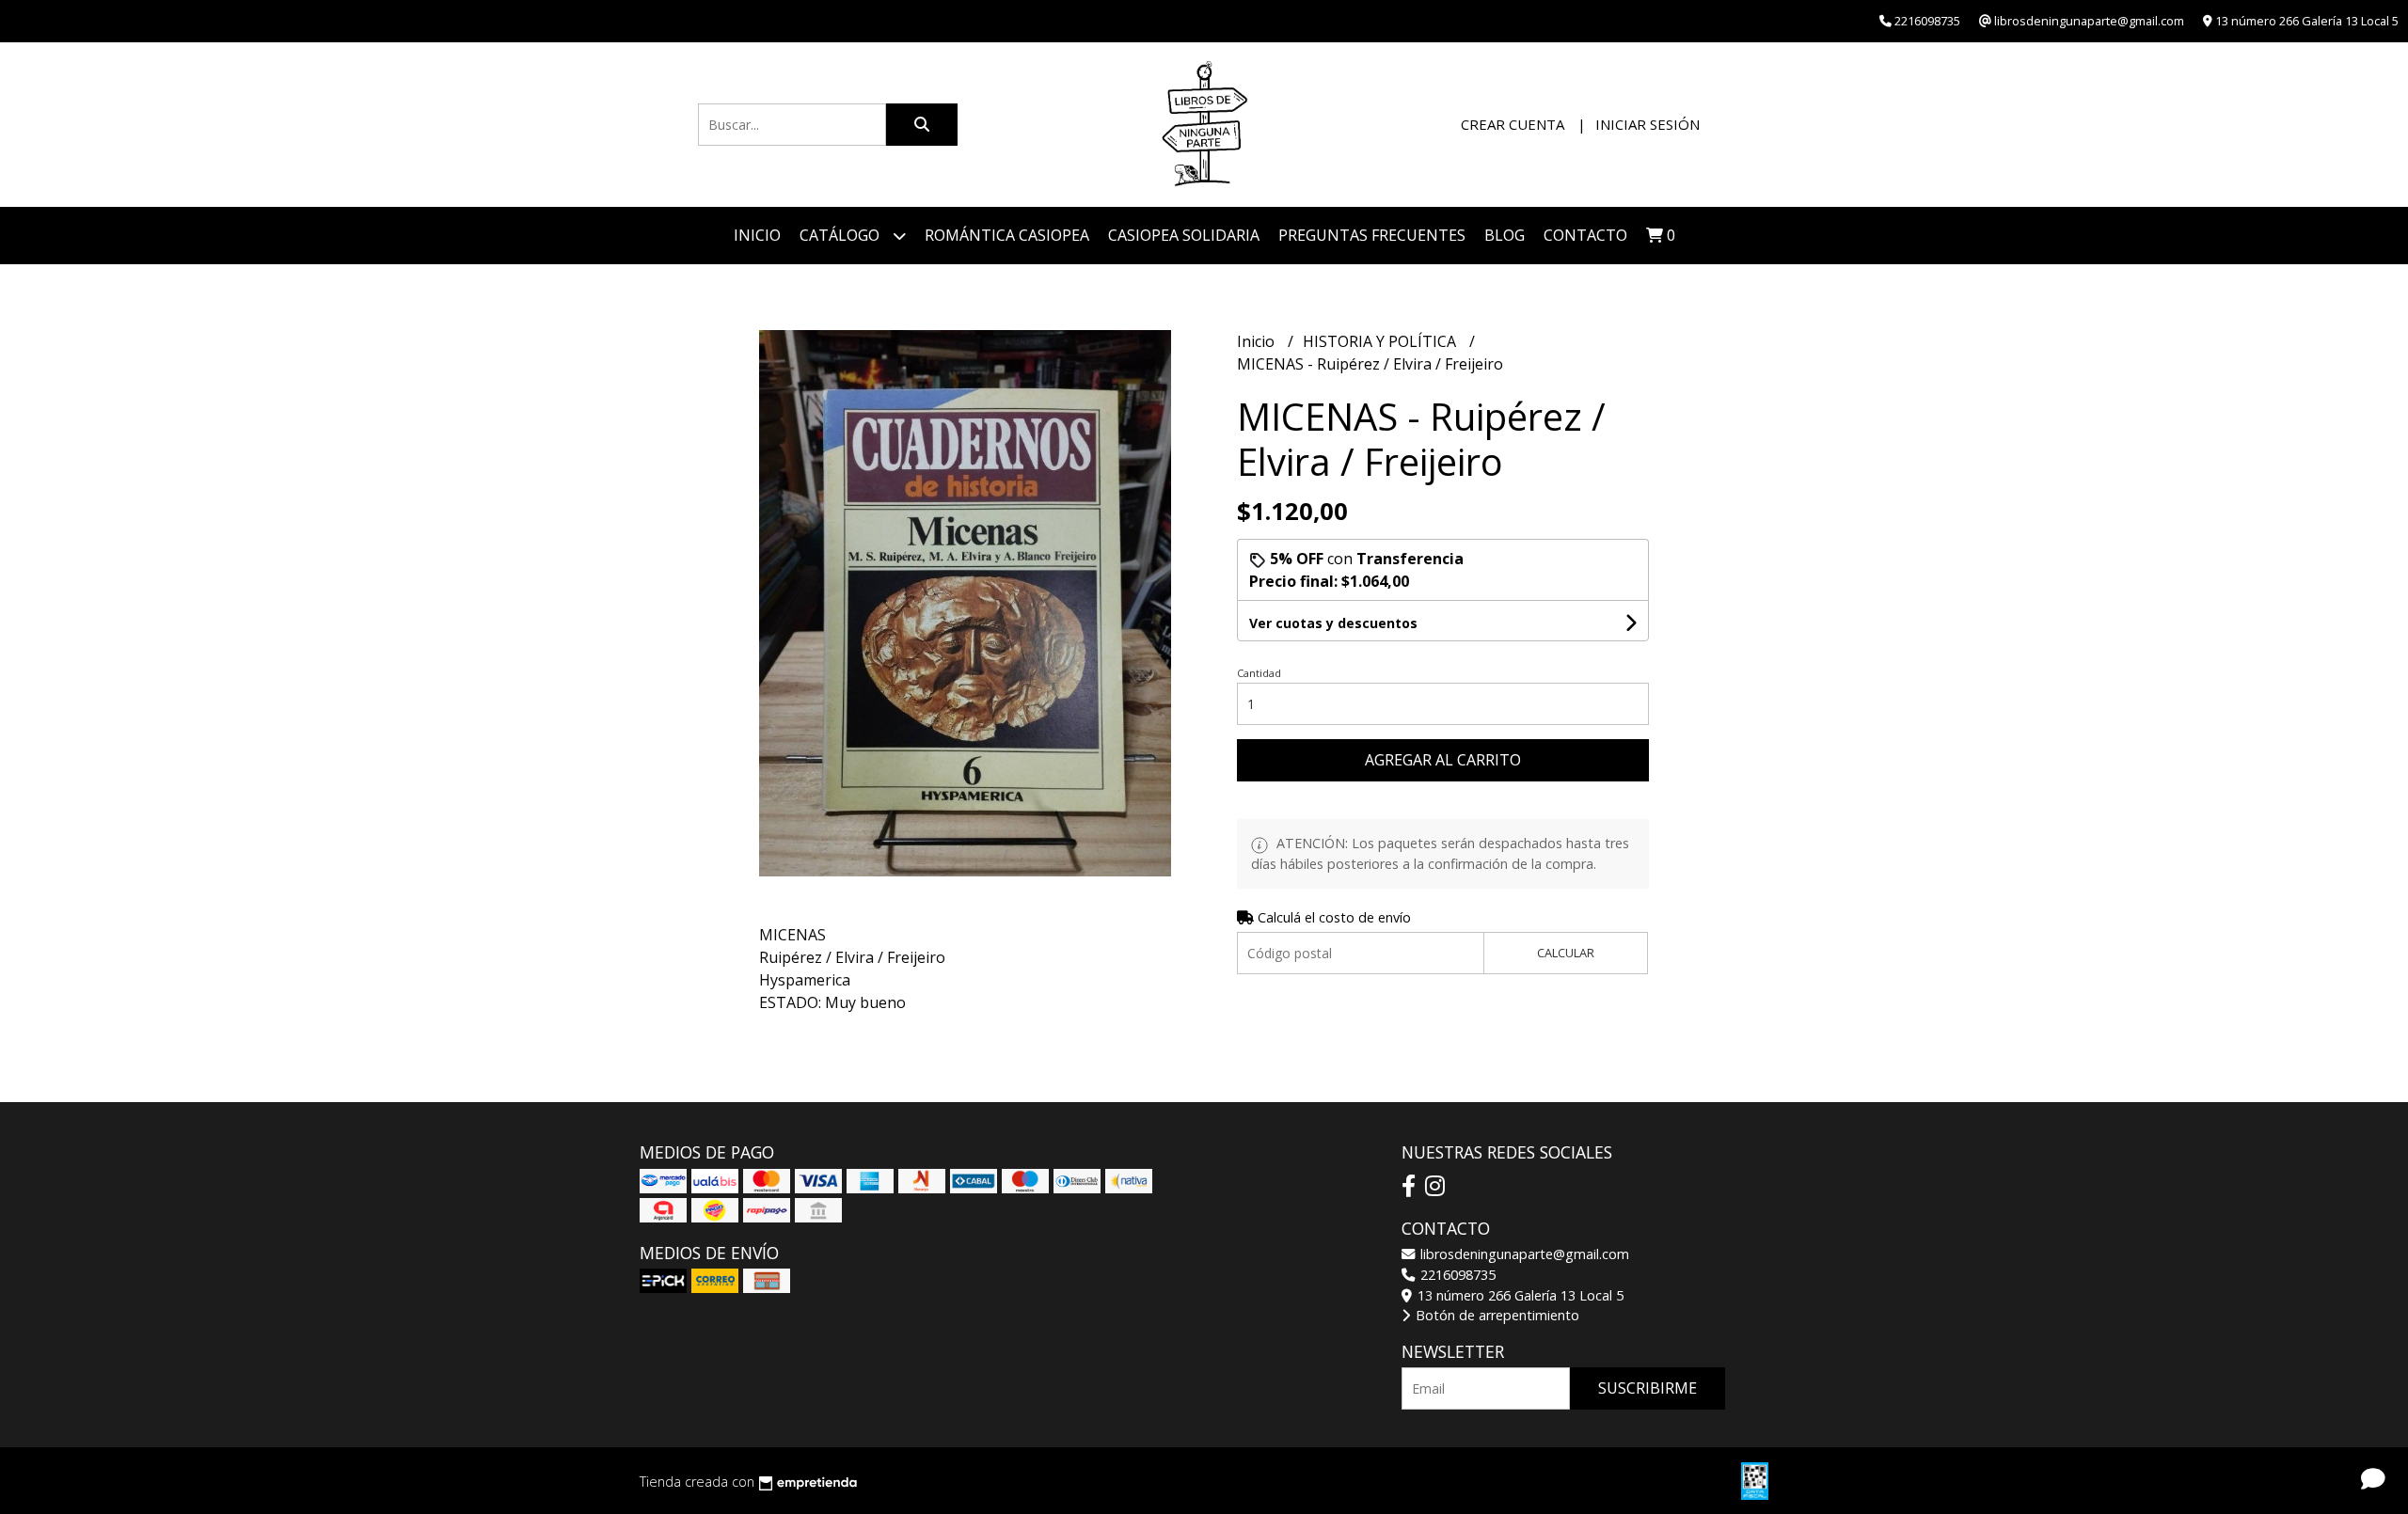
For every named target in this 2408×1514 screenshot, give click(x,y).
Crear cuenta (1513, 124)
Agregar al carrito (1443, 760)
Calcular (1566, 953)
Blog (1505, 235)
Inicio (757, 235)
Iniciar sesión (1648, 124)
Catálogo (841, 235)
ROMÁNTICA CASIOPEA (1007, 235)
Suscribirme (1648, 1388)
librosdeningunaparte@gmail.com (1523, 1254)
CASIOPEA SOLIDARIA (1184, 235)
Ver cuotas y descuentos (1333, 623)
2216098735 (1456, 1275)
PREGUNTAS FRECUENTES (1372, 235)
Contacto (1585, 235)
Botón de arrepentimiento (1496, 1315)
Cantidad (1259, 673)
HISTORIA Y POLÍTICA (1381, 341)
